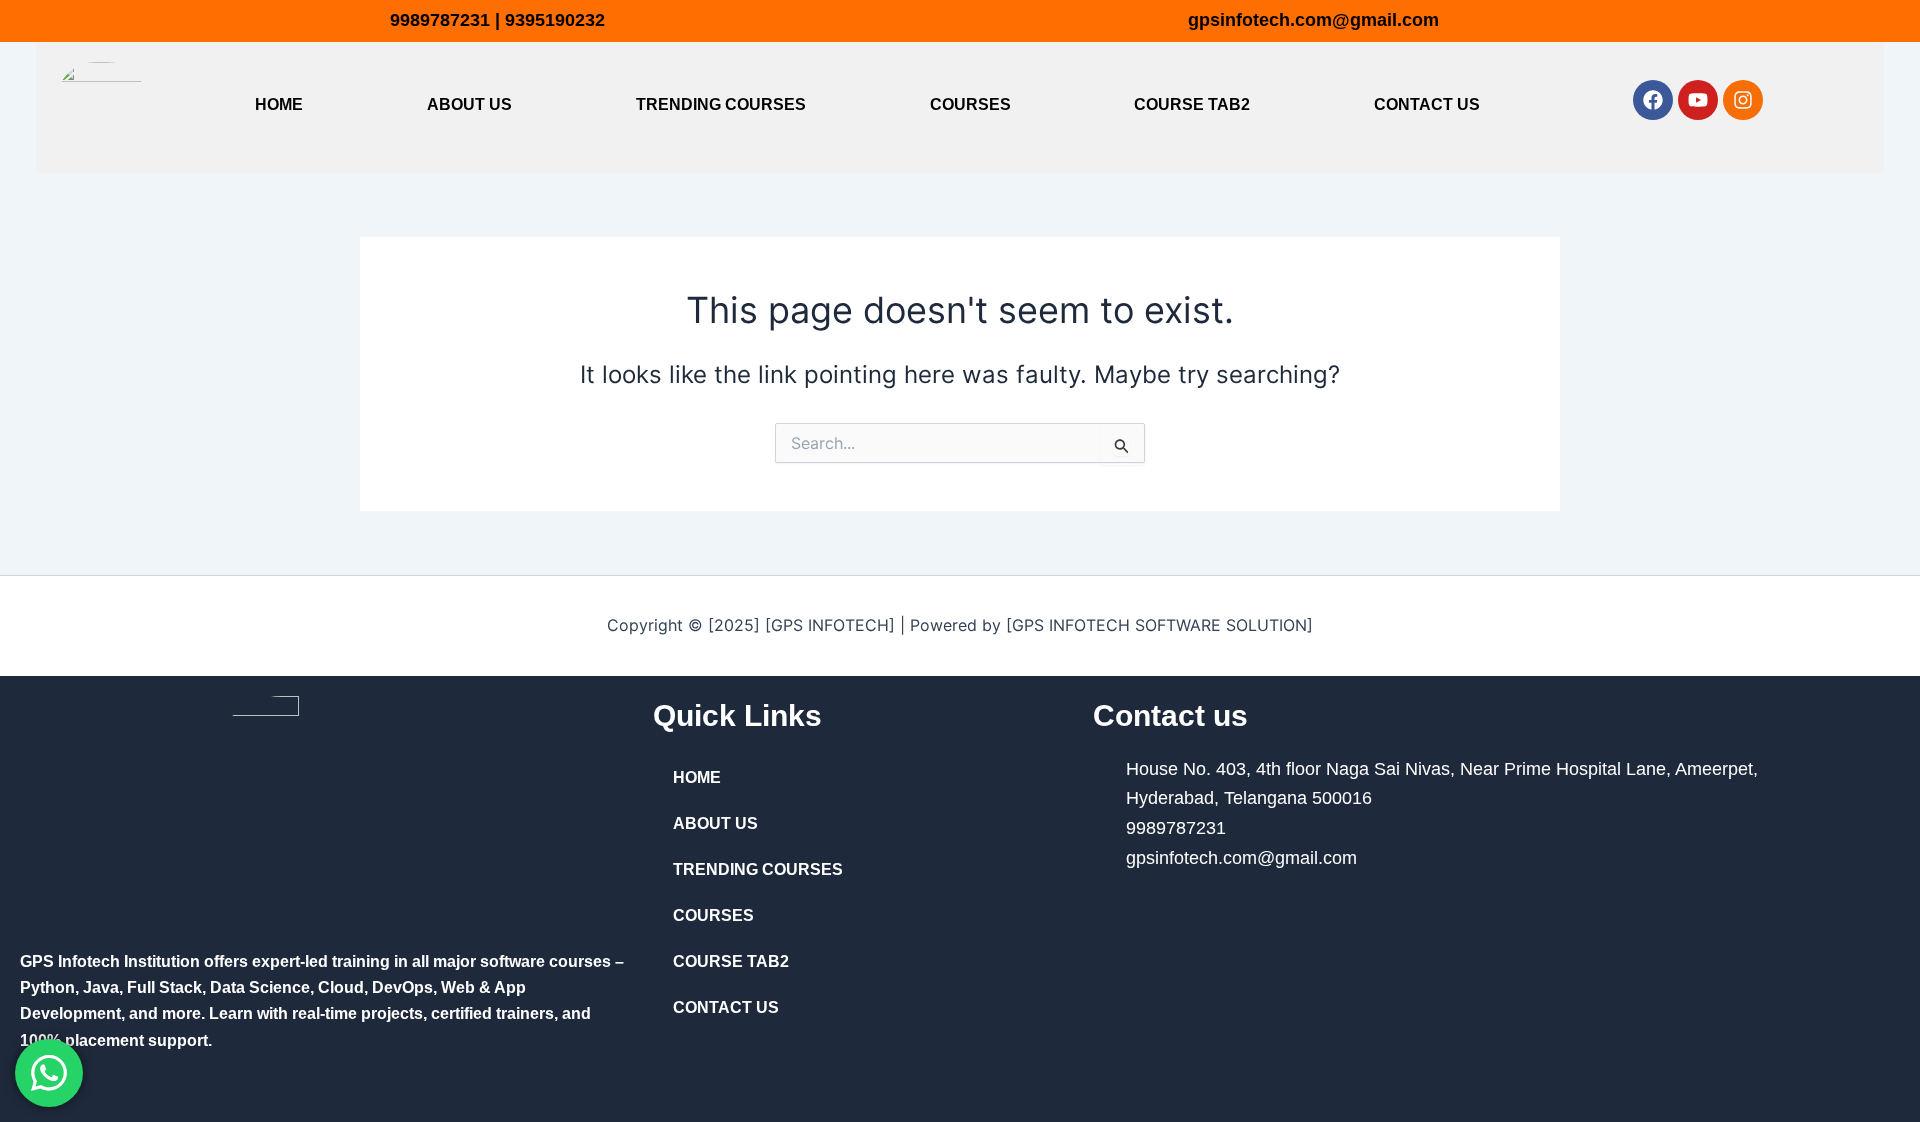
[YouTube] (1310, 925)
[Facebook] (1134, 925)
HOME (279, 104)
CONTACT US (1427, 104)
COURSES (970, 104)
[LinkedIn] (1222, 925)
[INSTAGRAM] (1398, 925)
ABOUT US (469, 104)
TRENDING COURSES (721, 104)
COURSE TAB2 (1192, 104)
